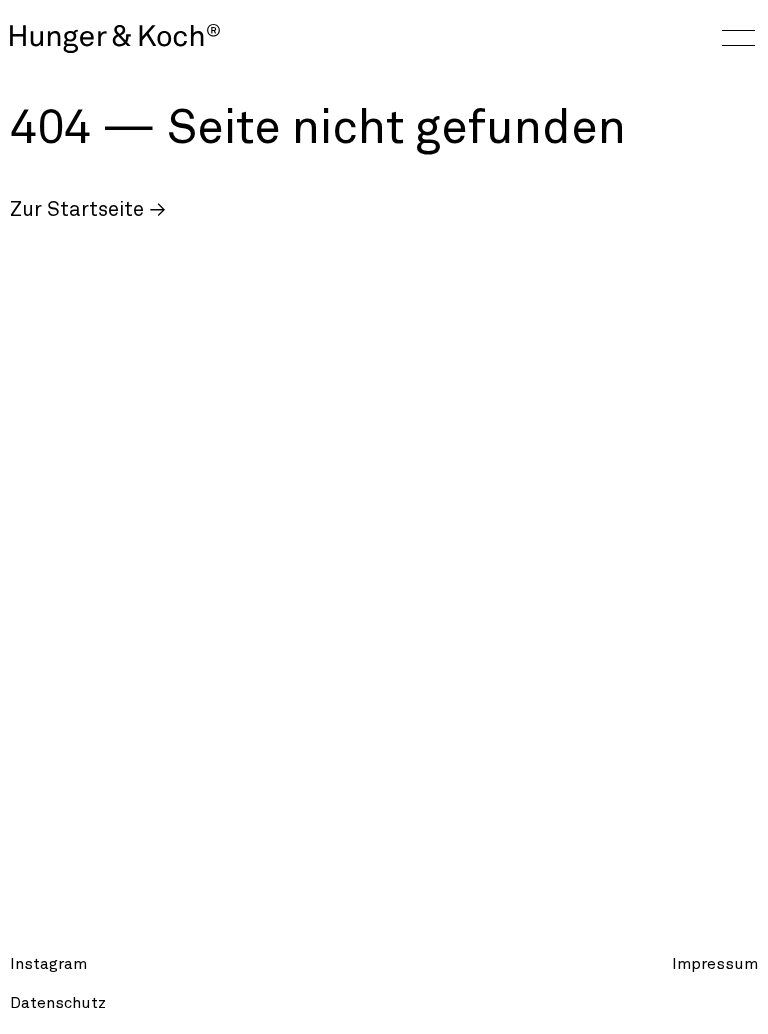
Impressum (715, 964)
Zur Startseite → (88, 210)
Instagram (48, 964)
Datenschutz (58, 1003)
